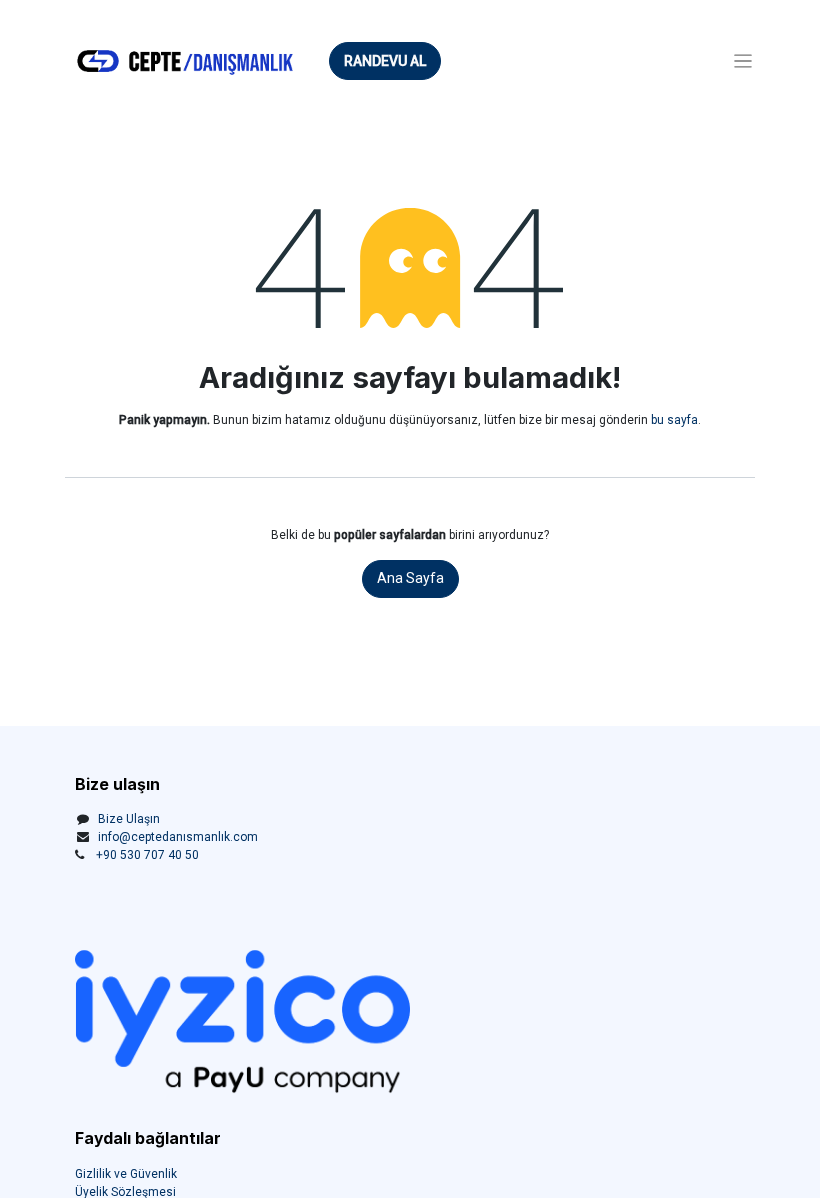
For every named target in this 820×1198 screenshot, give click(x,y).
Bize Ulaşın (129, 819)
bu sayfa (674, 420)
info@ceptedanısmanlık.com (178, 837)
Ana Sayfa (410, 578)
